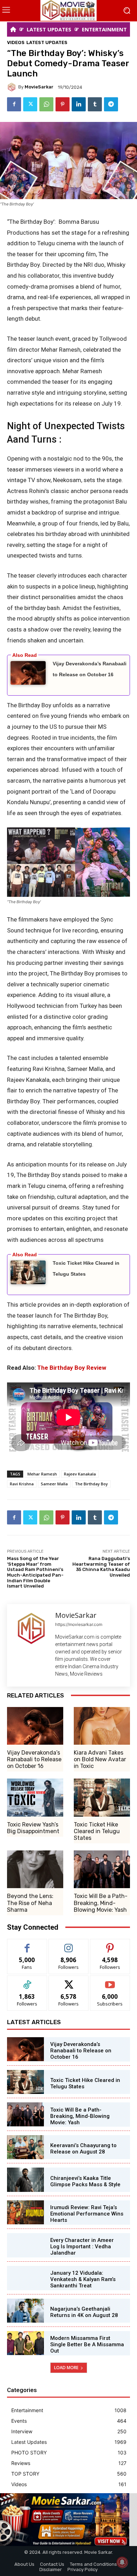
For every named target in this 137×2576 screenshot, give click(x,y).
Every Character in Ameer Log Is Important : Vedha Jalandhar (82, 2247)
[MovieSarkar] (13, 87)
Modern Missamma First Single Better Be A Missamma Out (87, 2344)
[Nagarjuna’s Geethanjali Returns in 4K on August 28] (25, 2311)
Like (27, 1944)
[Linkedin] (79, 104)
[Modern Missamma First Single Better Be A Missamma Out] (25, 2343)
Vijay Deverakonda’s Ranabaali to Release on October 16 (34, 1759)
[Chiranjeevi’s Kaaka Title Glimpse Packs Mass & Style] (25, 2180)
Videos (16, 42)
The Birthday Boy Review (72, 1368)
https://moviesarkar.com (79, 1624)
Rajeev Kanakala (80, 1474)
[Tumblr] (95, 104)
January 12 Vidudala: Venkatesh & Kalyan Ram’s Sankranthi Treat (83, 2279)
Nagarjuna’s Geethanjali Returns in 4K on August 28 (84, 2312)
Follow (69, 1944)
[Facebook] (14, 104)
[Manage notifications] (122, 2562)
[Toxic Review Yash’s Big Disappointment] (35, 1797)
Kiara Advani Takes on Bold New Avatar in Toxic (100, 1759)
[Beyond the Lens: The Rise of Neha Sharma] (35, 1869)
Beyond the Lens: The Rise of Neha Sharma (30, 1903)
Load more (66, 2368)
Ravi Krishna (22, 1484)
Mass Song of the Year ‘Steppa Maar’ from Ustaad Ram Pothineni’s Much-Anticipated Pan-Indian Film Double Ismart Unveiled (35, 1572)
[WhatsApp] (46, 104)
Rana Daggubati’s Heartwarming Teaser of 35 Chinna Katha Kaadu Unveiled (101, 1567)
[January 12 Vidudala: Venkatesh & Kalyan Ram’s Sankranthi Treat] (25, 2278)
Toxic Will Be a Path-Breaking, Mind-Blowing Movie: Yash (101, 1903)
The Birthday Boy (91, 1484)
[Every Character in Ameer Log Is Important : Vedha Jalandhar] (25, 2245)
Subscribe (110, 1981)
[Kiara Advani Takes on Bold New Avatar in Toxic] (102, 1726)
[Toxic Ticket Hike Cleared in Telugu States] (102, 1797)
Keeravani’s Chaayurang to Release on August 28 (83, 2149)
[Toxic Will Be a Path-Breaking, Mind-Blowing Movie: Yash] (102, 1869)
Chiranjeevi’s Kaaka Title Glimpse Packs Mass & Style (85, 2181)
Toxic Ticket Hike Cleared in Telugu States (97, 1831)
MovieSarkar (39, 87)
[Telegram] (111, 104)
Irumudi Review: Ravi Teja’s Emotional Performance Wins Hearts (87, 2214)
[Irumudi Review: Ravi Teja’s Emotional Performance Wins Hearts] (25, 2212)
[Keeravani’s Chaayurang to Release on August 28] (25, 2147)
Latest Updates (47, 42)
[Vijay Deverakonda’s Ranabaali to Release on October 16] (35, 1726)
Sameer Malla (54, 1484)
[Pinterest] (63, 104)
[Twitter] (30, 104)
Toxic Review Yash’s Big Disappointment (33, 1828)
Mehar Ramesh (42, 1474)
